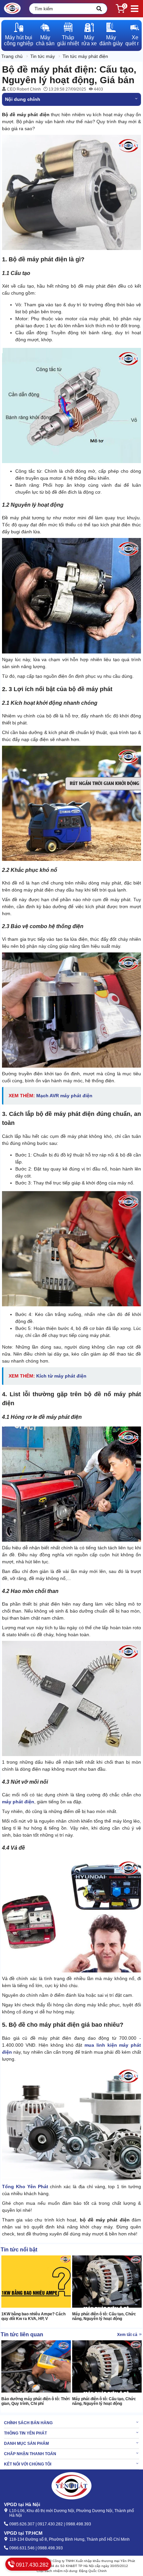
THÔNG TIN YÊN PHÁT (25, 2433)
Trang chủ (12, 56)
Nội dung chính (23, 99)
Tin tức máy (43, 56)
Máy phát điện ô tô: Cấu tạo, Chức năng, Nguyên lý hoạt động (104, 2316)
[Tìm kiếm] (99, 9)
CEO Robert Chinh (23, 89)
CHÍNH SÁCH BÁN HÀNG (28, 2423)
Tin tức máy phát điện (85, 56)
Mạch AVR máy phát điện (64, 1096)
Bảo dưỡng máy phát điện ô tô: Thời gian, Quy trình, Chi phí (35, 2401)
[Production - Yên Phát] (12, 9)
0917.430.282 (32, 2565)
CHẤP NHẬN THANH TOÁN (30, 2454)
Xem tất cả (128, 2335)
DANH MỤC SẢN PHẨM (26, 2444)
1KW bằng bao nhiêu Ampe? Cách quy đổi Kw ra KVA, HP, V (33, 2316)
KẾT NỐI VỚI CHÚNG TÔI (28, 2464)
